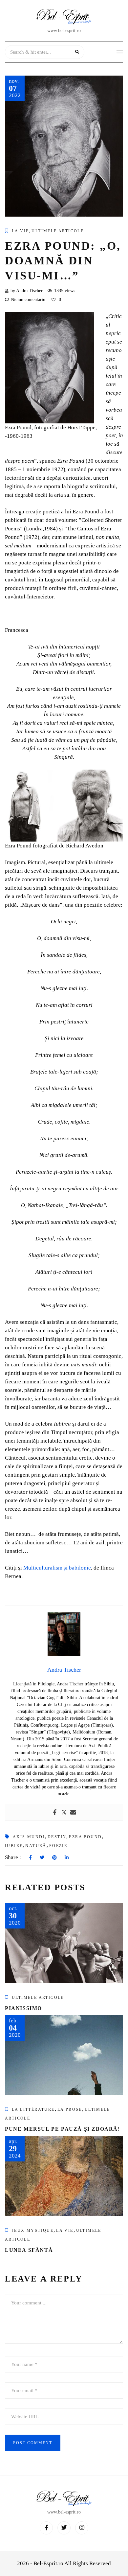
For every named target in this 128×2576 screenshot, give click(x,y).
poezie (58, 1846)
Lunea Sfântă (29, 2250)
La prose (70, 2109)
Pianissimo (23, 2008)
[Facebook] (55, 1812)
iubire (14, 1846)
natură (36, 1846)
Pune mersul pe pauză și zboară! (63, 2129)
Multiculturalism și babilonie (57, 1568)
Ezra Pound (85, 1837)
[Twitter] (64, 1812)
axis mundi (29, 1837)
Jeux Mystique (33, 2230)
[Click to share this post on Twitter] (42, 1858)
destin (57, 1837)
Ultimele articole (58, 231)
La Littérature (33, 2109)
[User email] (73, 1812)
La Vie (20, 231)
